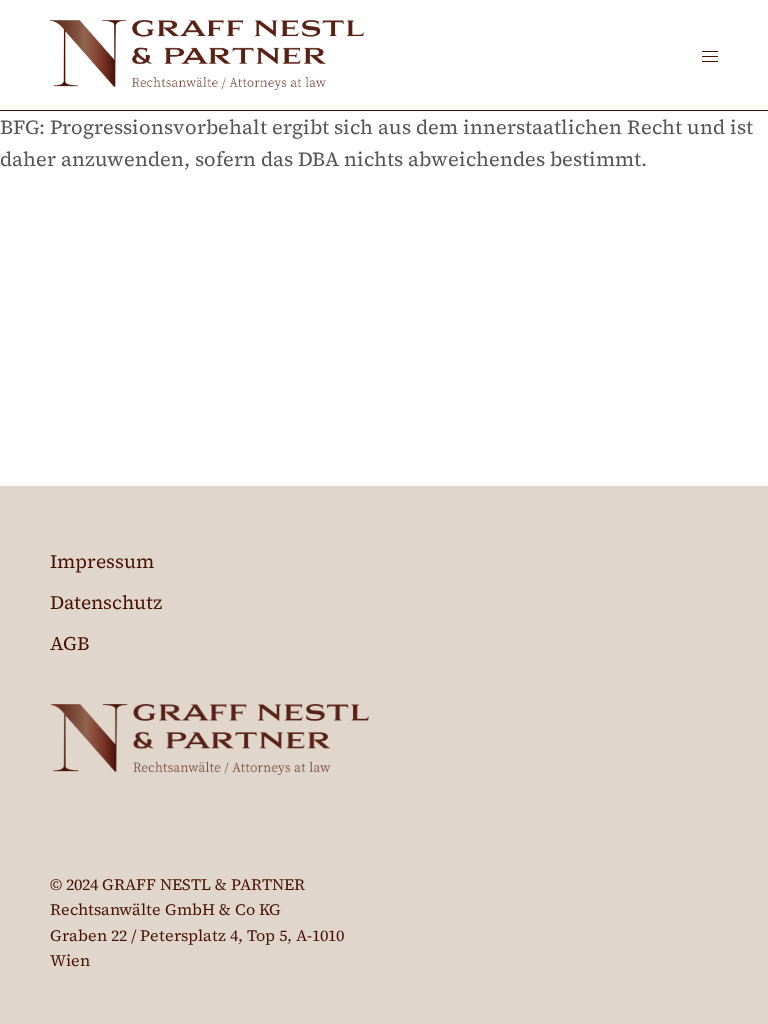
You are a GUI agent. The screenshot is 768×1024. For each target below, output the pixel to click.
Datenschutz (106, 602)
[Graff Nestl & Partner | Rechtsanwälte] (207, 55)
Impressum (102, 561)
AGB (70, 643)
